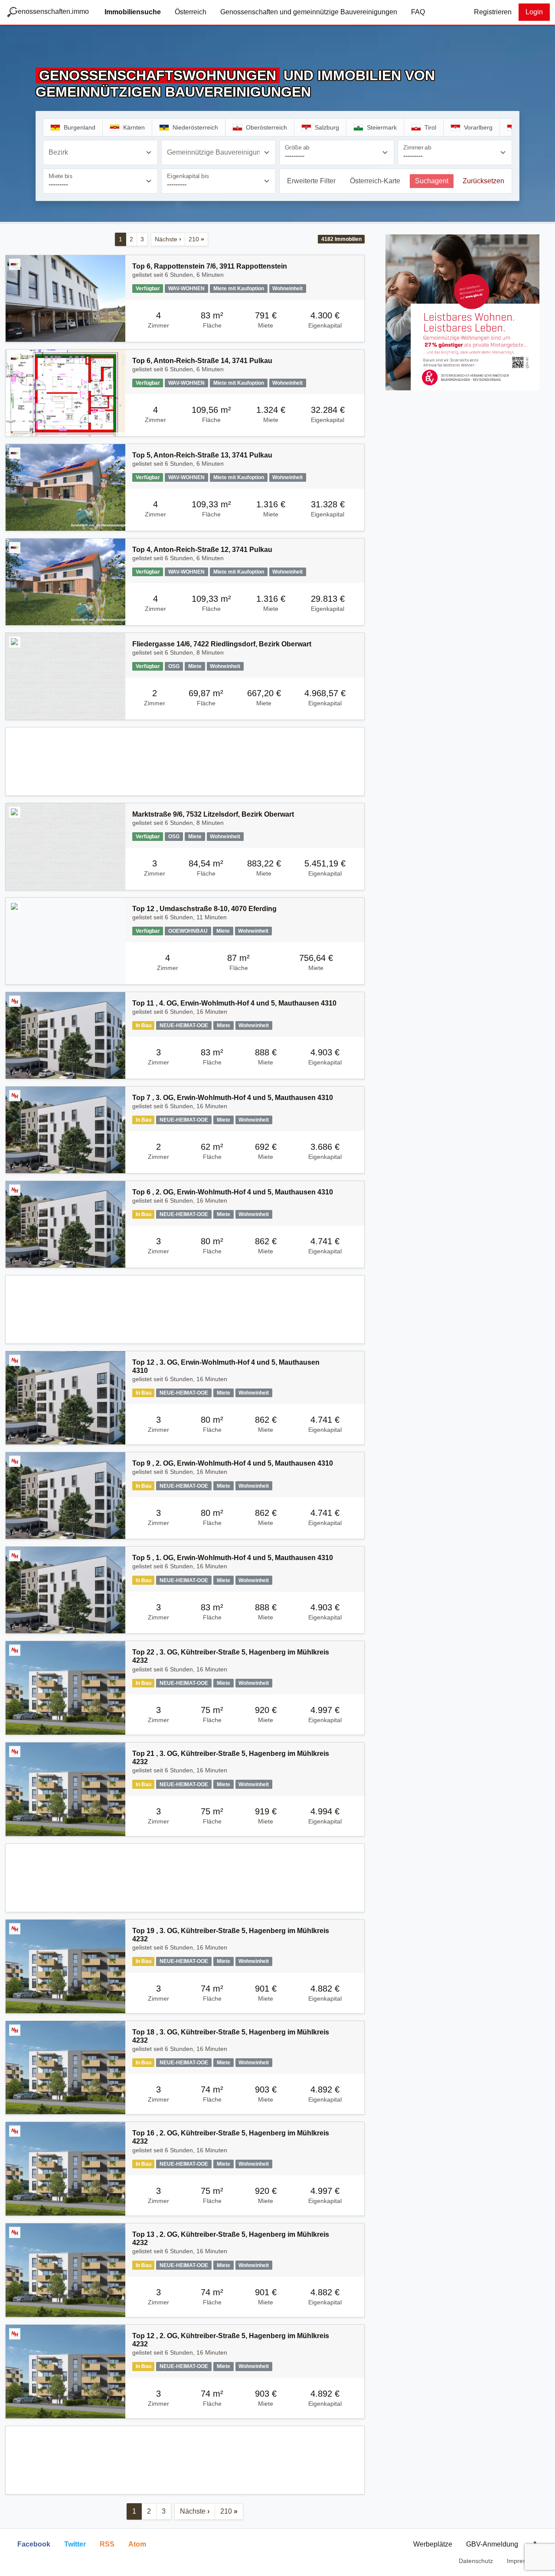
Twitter (75, 2544)
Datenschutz (476, 2561)
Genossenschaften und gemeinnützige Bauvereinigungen (309, 12)
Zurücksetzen (483, 181)
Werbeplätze (433, 2544)
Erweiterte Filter (311, 181)
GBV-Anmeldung (492, 2544)
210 (196, 239)
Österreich (191, 12)
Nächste (168, 239)
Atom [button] (137, 2544)
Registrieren (493, 12)
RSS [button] (107, 2544)
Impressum (522, 2561)
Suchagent (432, 181)
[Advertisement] (185, 761)
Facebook (34, 2544)
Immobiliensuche (133, 12)
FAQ (418, 12)
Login (534, 12)
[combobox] (100, 152)
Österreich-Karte (375, 181)
